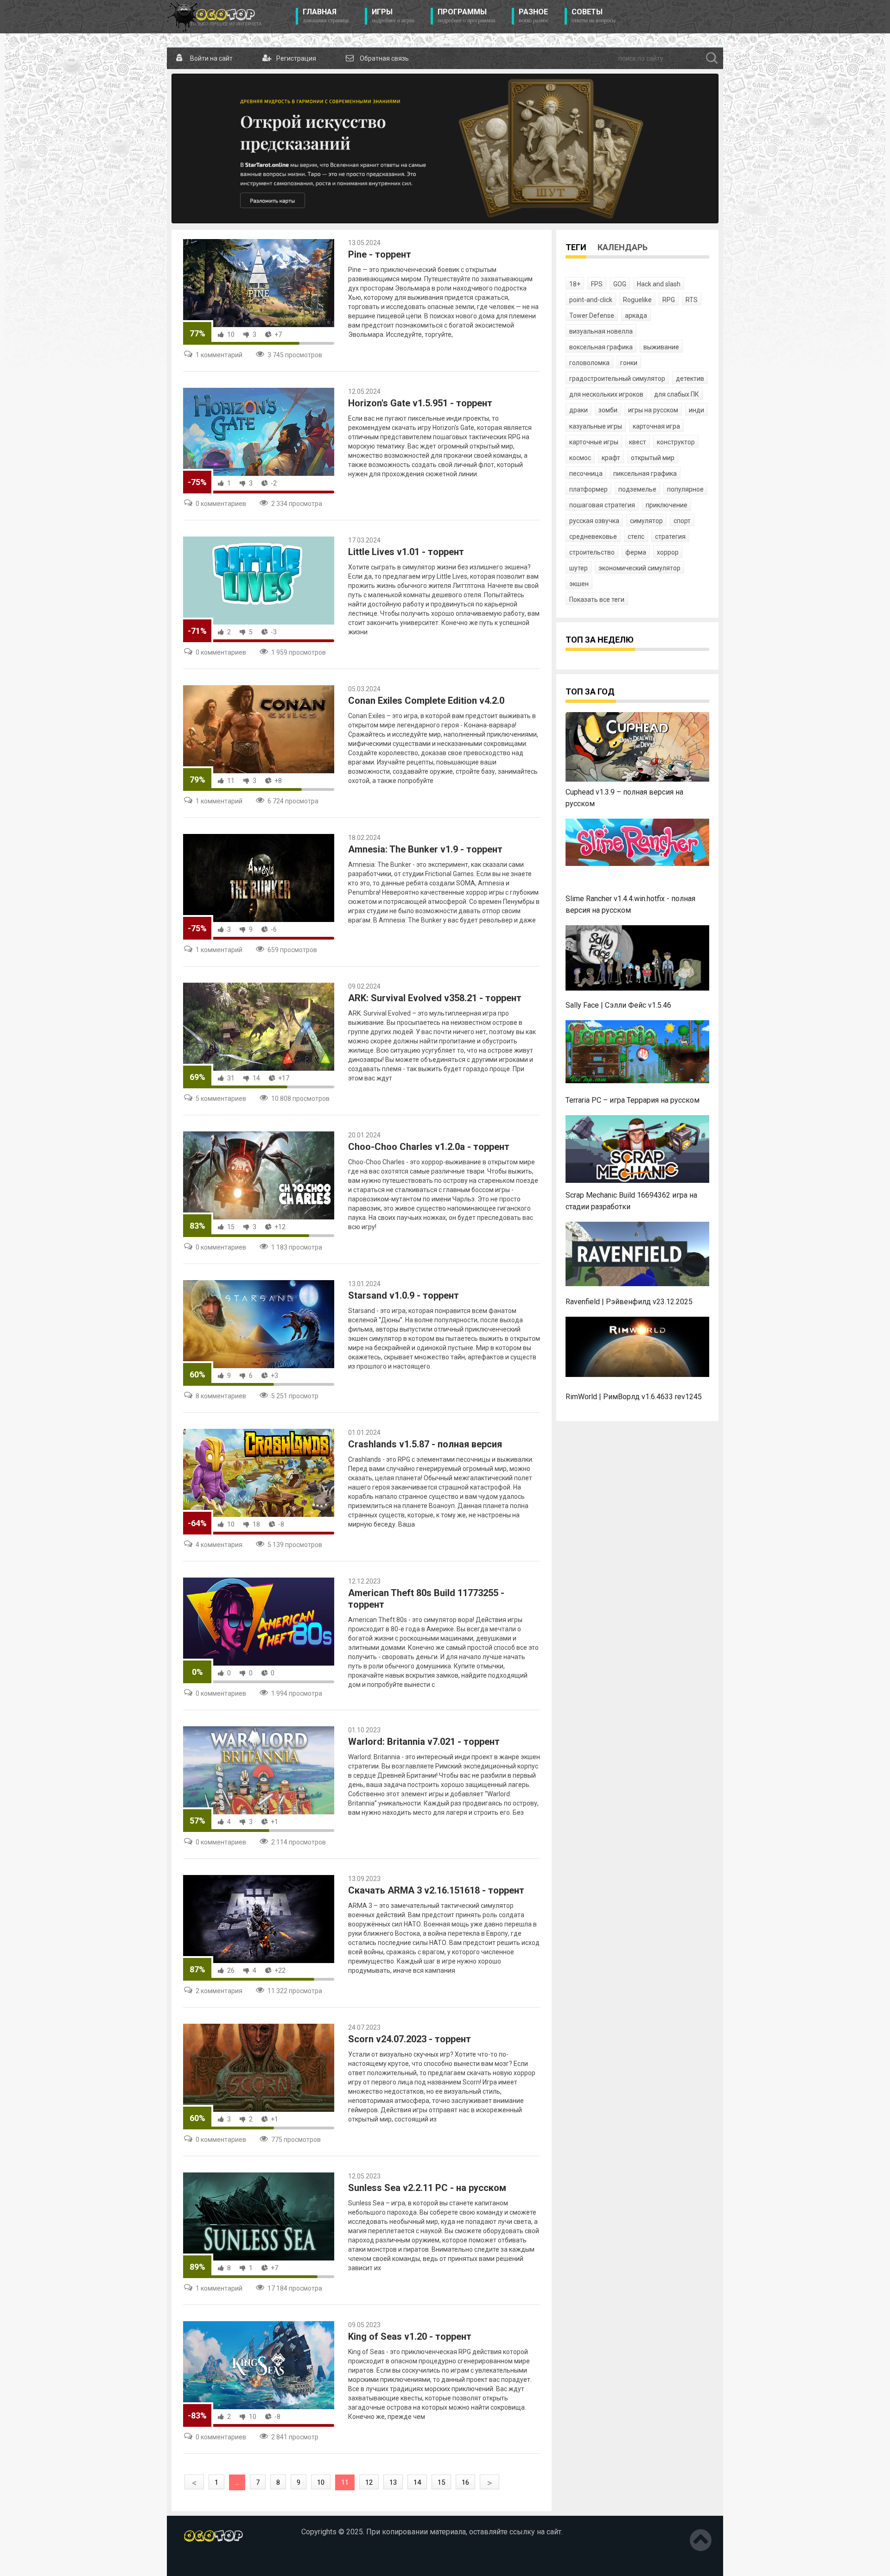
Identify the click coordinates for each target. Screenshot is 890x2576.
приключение (667, 505)
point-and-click (591, 300)
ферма (636, 552)
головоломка (589, 363)
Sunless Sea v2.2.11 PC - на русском (427, 2188)
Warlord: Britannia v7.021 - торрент (424, 1742)
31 (231, 1078)
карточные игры (594, 442)
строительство (592, 552)
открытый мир (653, 458)
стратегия (670, 537)
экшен (579, 584)
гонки (629, 363)
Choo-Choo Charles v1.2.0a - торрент (429, 1147)
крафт (611, 458)
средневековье (593, 537)
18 (256, 1524)
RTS (692, 300)
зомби (608, 410)
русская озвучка (594, 521)
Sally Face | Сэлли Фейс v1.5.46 (618, 1005)
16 (465, 2482)
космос (580, 458)
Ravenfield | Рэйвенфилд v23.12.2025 (629, 1302)
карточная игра (656, 426)
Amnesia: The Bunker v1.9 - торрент (425, 849)
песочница (586, 474)
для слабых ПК (677, 394)
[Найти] (712, 58)
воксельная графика (601, 347)
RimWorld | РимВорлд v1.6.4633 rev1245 (634, 1397)
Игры (393, 16)
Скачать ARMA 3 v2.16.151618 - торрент (436, 1890)
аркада (636, 316)
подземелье (637, 489)
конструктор (676, 442)
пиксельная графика (645, 474)
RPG (669, 300)
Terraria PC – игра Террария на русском (633, 1100)
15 (231, 1227)
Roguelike (637, 300)
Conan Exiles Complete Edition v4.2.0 (426, 701)
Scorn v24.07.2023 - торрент (410, 2039)
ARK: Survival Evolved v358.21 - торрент (435, 998)
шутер (578, 568)
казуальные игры (596, 426)
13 (393, 2482)
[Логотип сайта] (214, 17)
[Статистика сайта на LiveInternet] (203, 2562)
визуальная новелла (601, 331)
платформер (588, 489)
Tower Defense (592, 316)
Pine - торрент (380, 254)
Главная (326, 16)
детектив (690, 379)
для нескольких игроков (606, 394)
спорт (682, 521)
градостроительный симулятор (617, 379)
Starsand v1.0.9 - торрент (404, 1295)
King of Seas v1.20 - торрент (410, 2336)
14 (256, 1078)
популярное (685, 489)
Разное (534, 16)
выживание (661, 347)
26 (231, 1970)
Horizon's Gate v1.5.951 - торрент (420, 403)
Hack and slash (659, 284)
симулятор (646, 521)
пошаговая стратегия (602, 505)
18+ (575, 284)
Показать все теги (597, 600)
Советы (594, 16)
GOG (620, 284)
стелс (636, 537)
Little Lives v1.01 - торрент (406, 552)
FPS (597, 284)
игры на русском (653, 410)
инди (696, 410)
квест (638, 442)
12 (369, 2482)
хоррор (668, 552)
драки (578, 410)
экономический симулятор (639, 568)
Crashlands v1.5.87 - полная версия (425, 1444)
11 (231, 781)
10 (231, 335)
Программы (467, 16)
